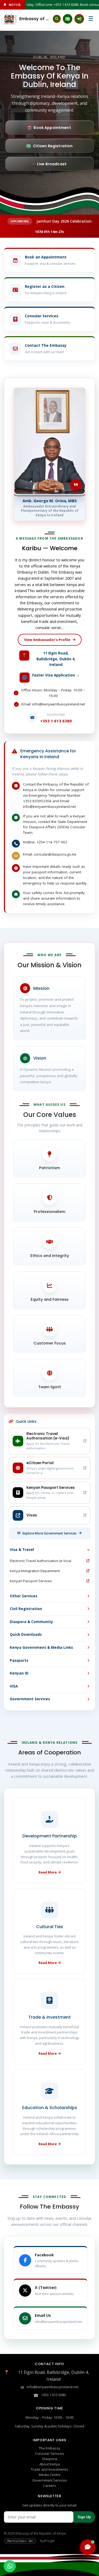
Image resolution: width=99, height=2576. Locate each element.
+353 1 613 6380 (53, 2395)
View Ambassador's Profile (47, 640)
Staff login (47, 2541)
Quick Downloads (26, 1634)
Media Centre (50, 2475)
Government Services (30, 1699)
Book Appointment (52, 128)
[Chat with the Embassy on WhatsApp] (10, 2566)
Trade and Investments (49, 2469)
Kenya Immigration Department (35, 1571)
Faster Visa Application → (56, 675)
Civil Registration (26, 1609)
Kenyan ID (19, 1673)
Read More (48, 1872)
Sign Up (84, 2517)
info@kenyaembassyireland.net (53, 2387)
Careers (49, 2486)
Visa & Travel (22, 1550)
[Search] (57, 19)
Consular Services (50, 2453)
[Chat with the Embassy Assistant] (88, 2547)
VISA (14, 1686)
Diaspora (50, 2459)
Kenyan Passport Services (31, 1581)
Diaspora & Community (31, 1622)
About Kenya (50, 2464)
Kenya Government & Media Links (41, 1647)
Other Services (23, 1596)
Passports (19, 1660)
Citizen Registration (53, 146)
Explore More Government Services (49, 1533)
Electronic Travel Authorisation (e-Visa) (40, 1561)
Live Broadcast (52, 164)
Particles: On (20, 2541)
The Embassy (49, 2448)
